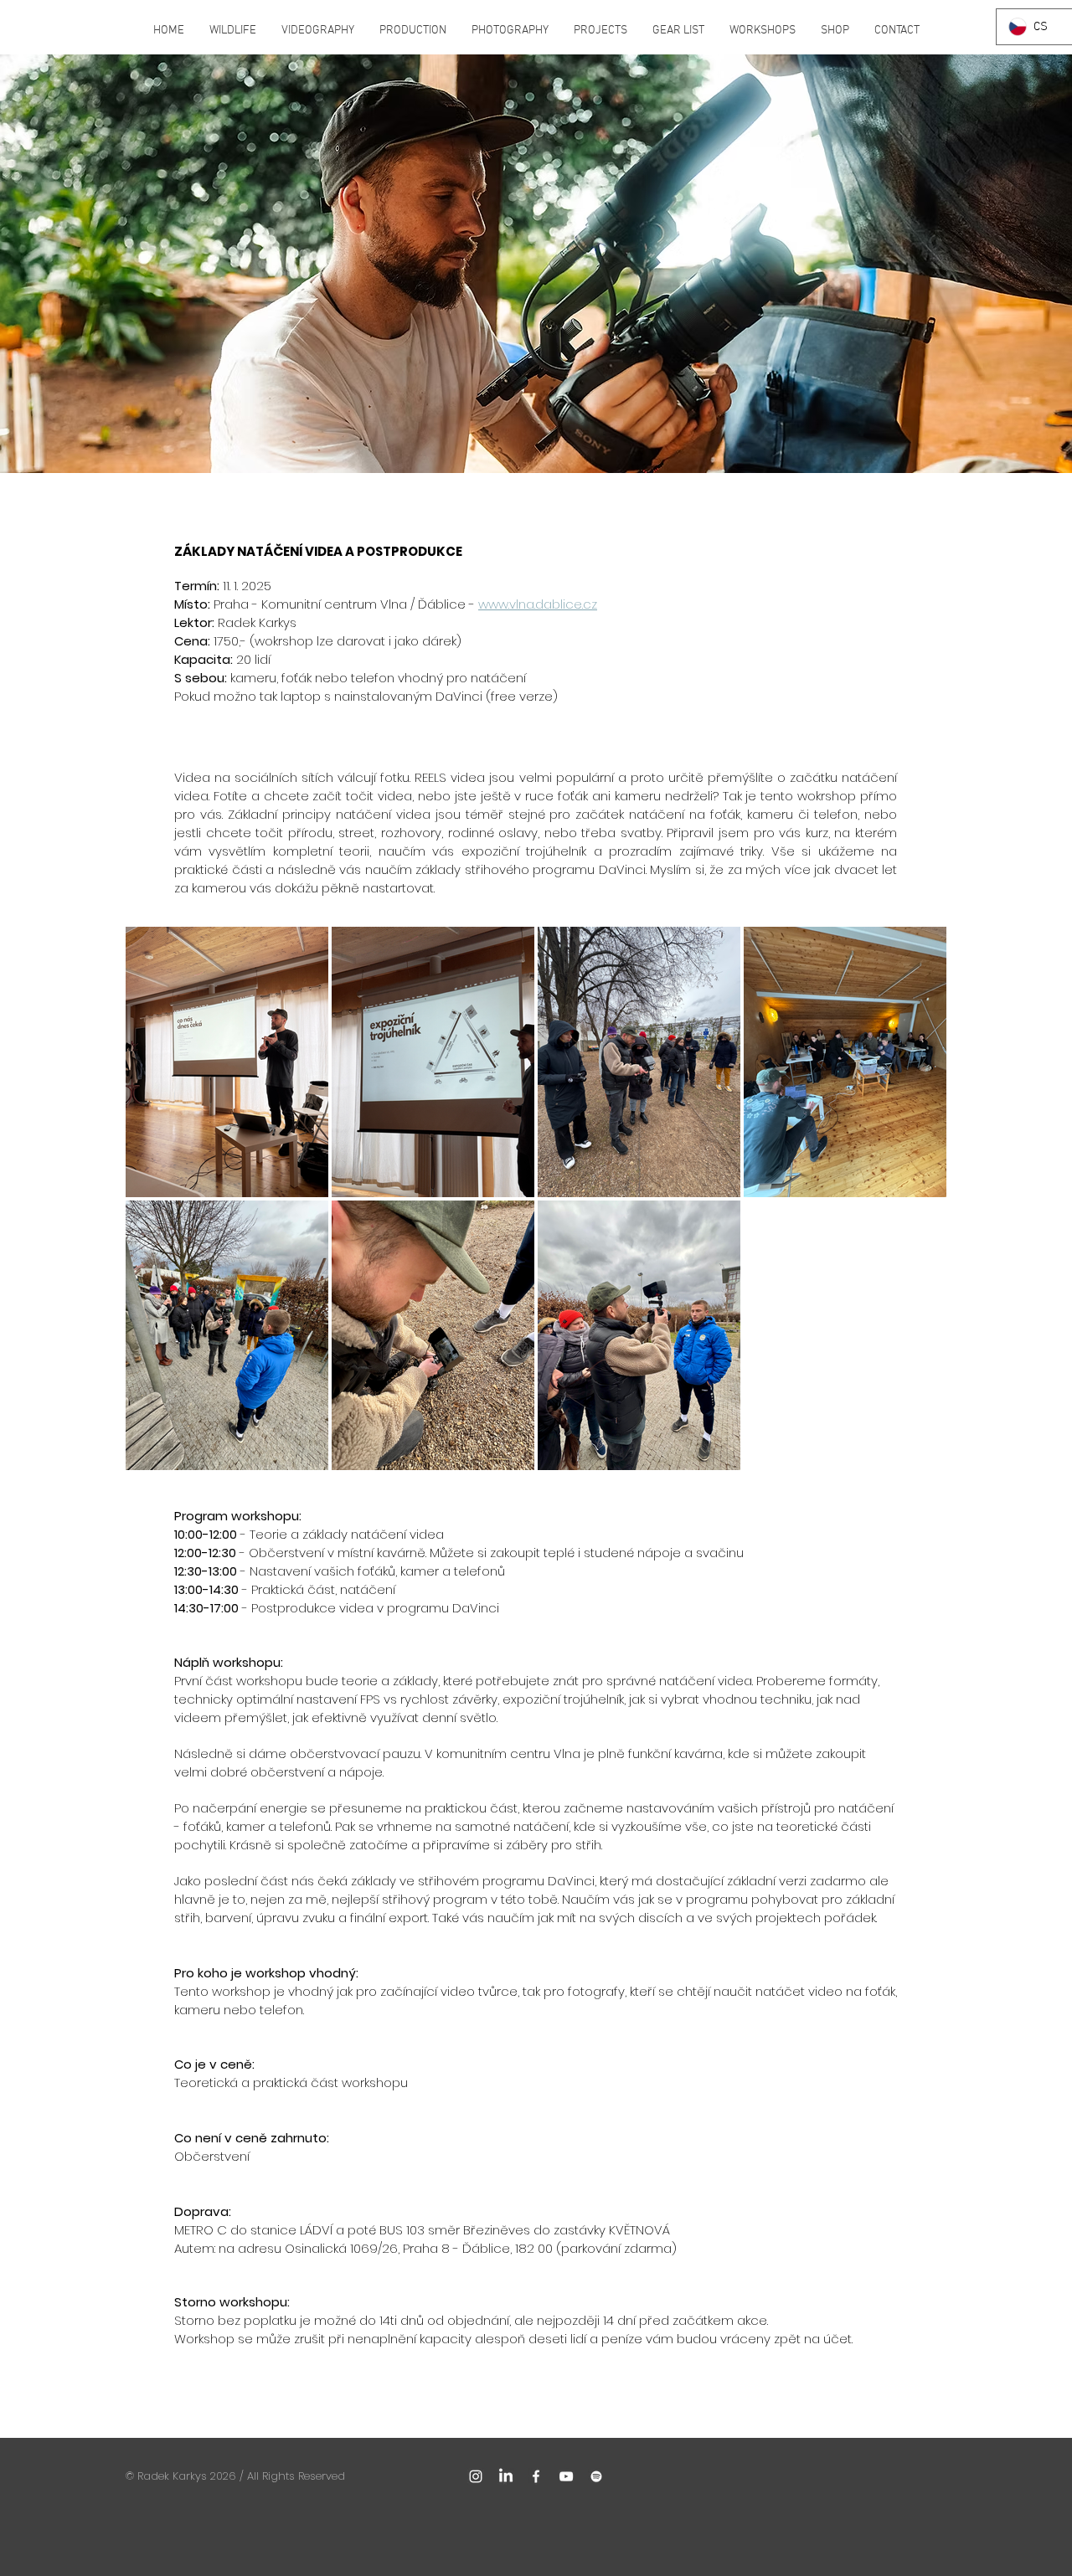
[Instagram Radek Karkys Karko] (476, 2476)
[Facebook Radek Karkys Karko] (536, 2476)
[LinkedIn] (506, 2476)
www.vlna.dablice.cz (538, 604)
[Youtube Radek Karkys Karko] (566, 2476)
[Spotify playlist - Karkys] (596, 2476)
